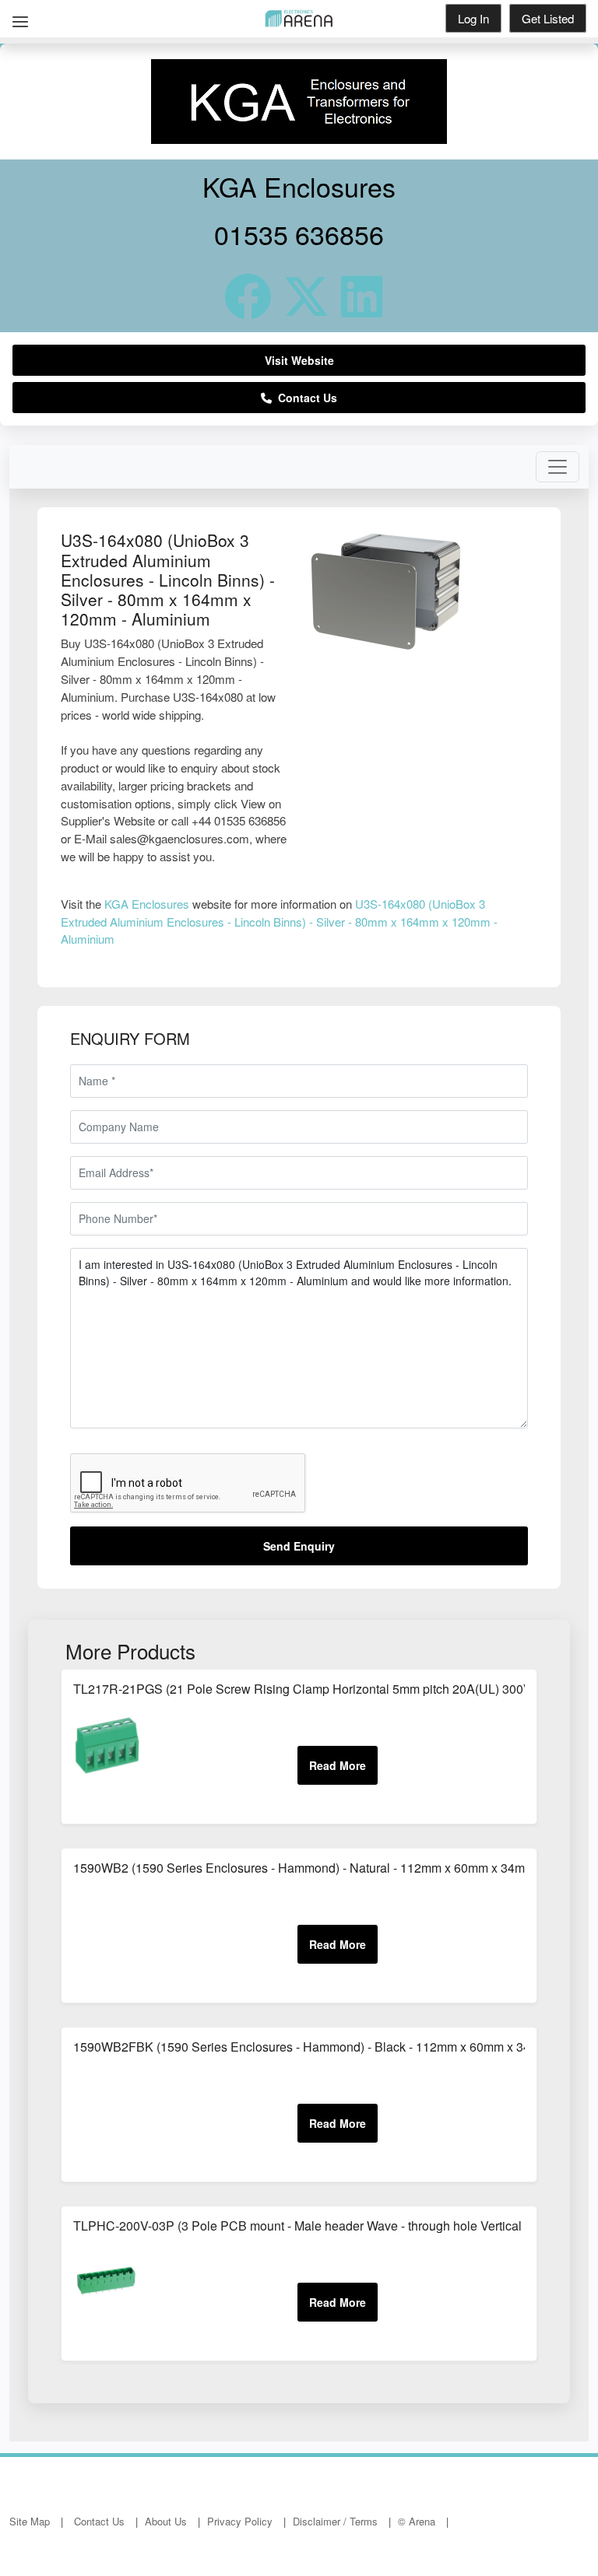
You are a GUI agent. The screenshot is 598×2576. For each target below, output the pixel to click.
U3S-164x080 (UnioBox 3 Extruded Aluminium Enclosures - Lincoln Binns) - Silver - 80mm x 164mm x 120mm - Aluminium (279, 921)
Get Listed (548, 18)
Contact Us (304, 398)
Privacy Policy (240, 2521)
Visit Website (299, 360)
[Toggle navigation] (558, 467)
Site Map (30, 2521)
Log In (473, 18)
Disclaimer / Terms (335, 2521)
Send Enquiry (299, 1546)
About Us (166, 2521)
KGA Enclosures (147, 904)
